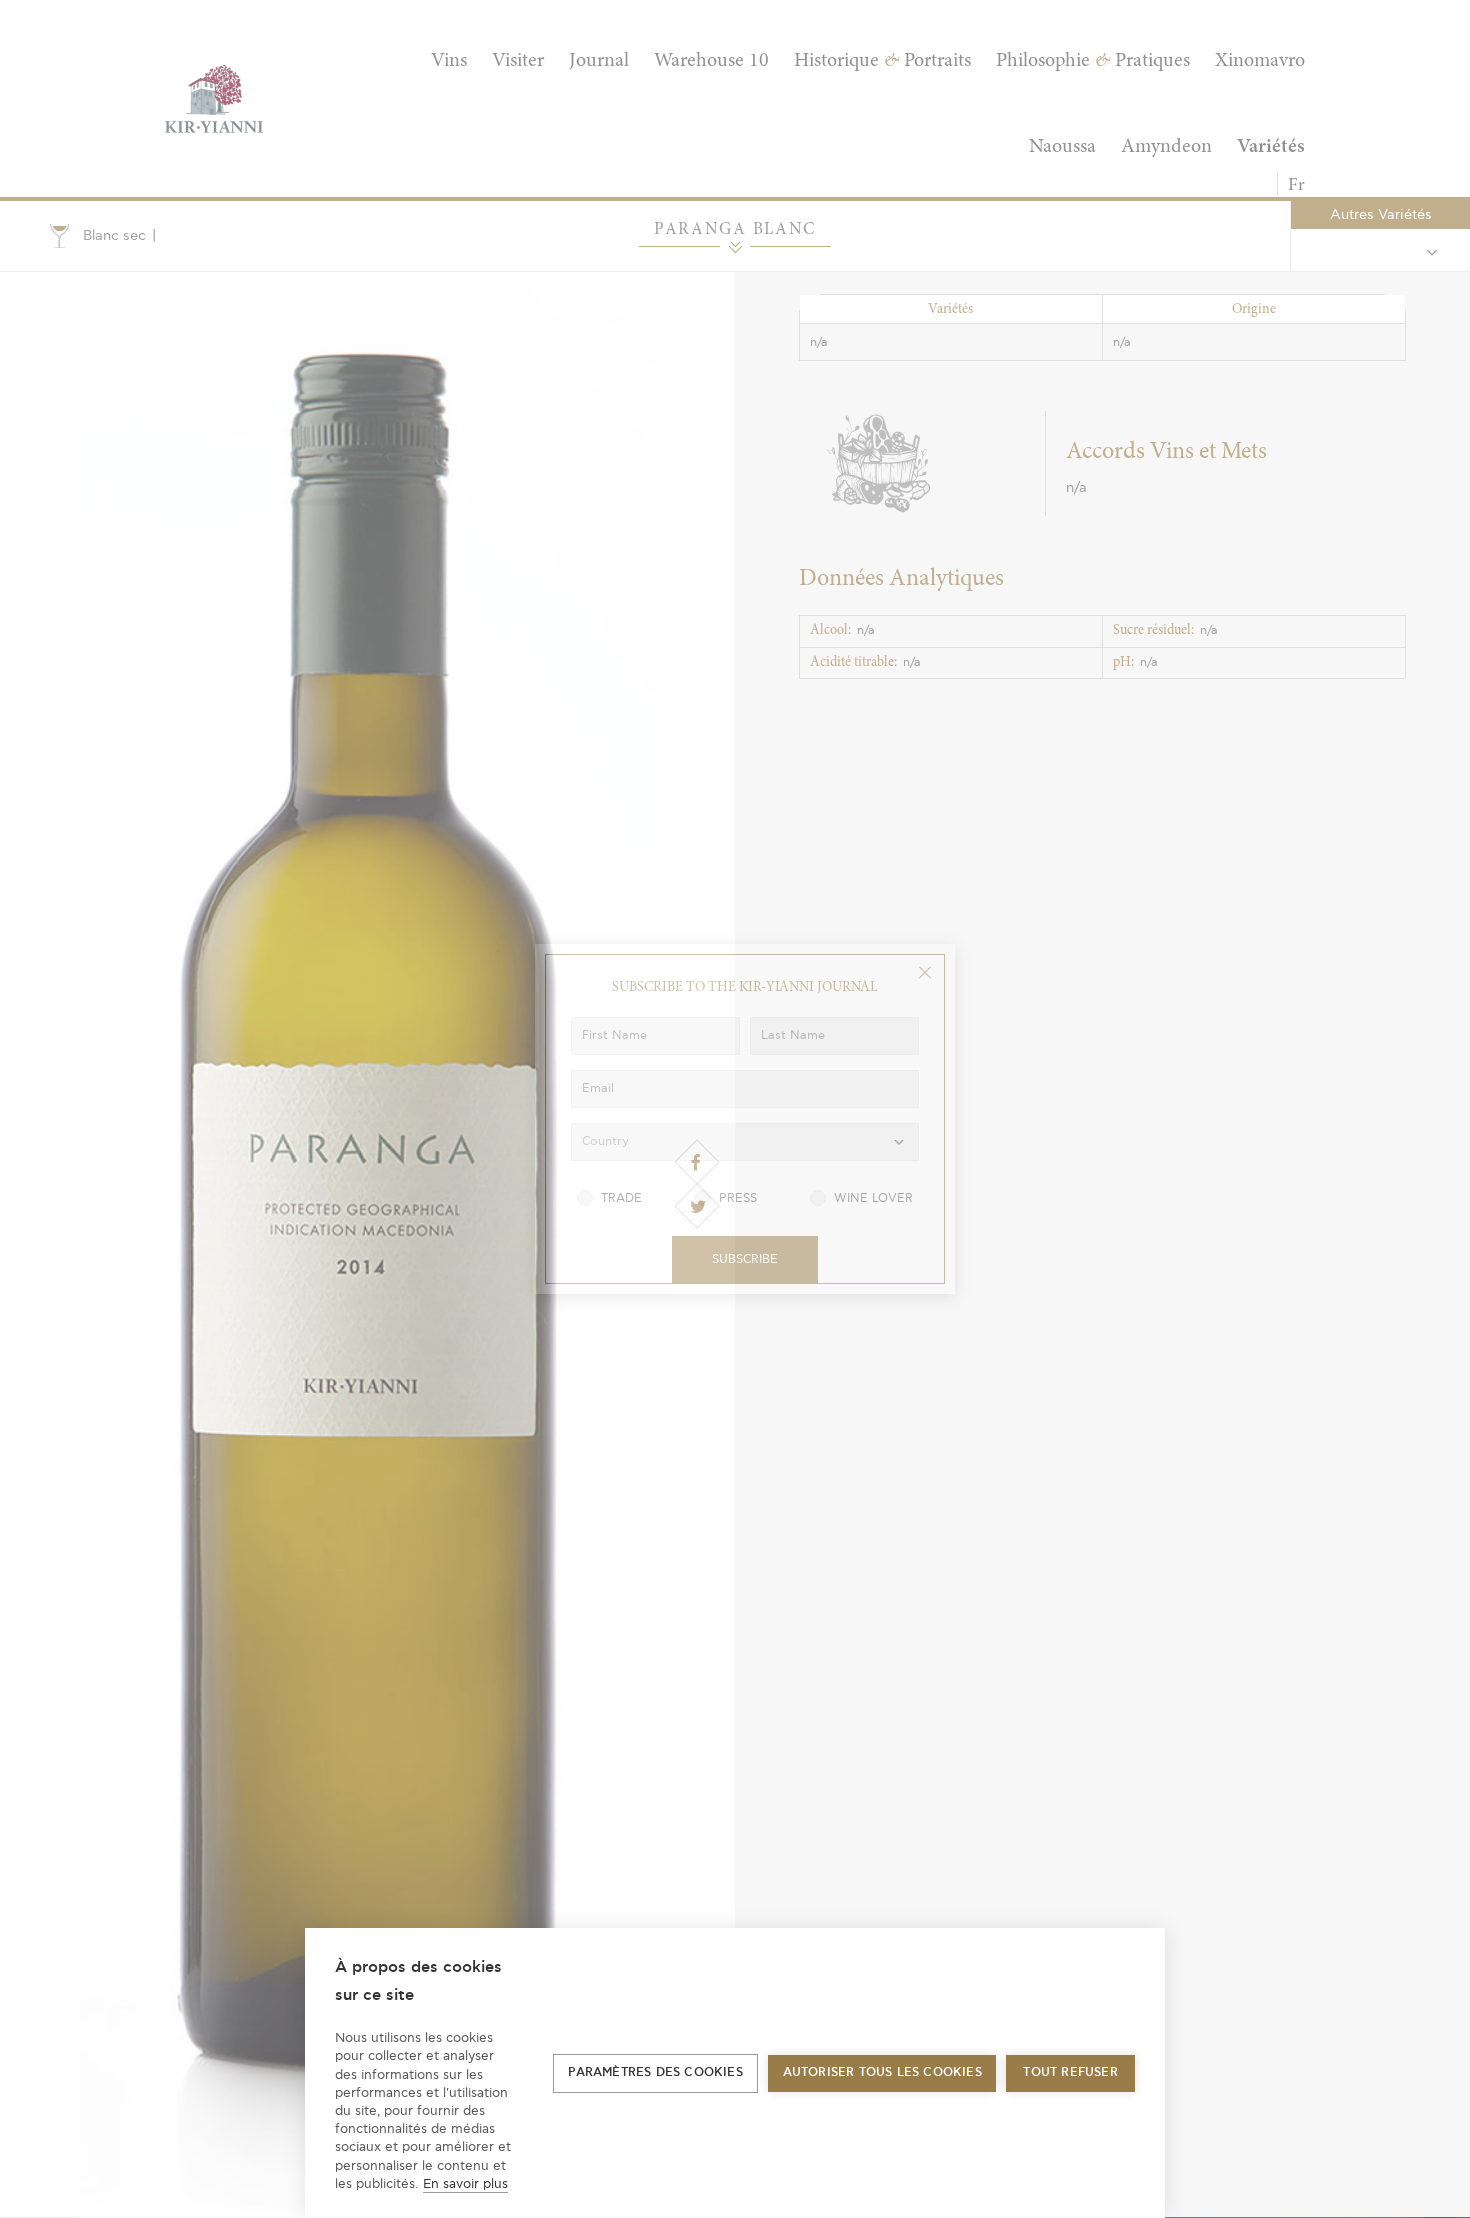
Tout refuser (1070, 2072)
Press (738, 1198)
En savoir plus (465, 2184)
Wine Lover (873, 1198)
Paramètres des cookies (655, 2072)
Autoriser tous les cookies (882, 2072)
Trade (621, 1198)
